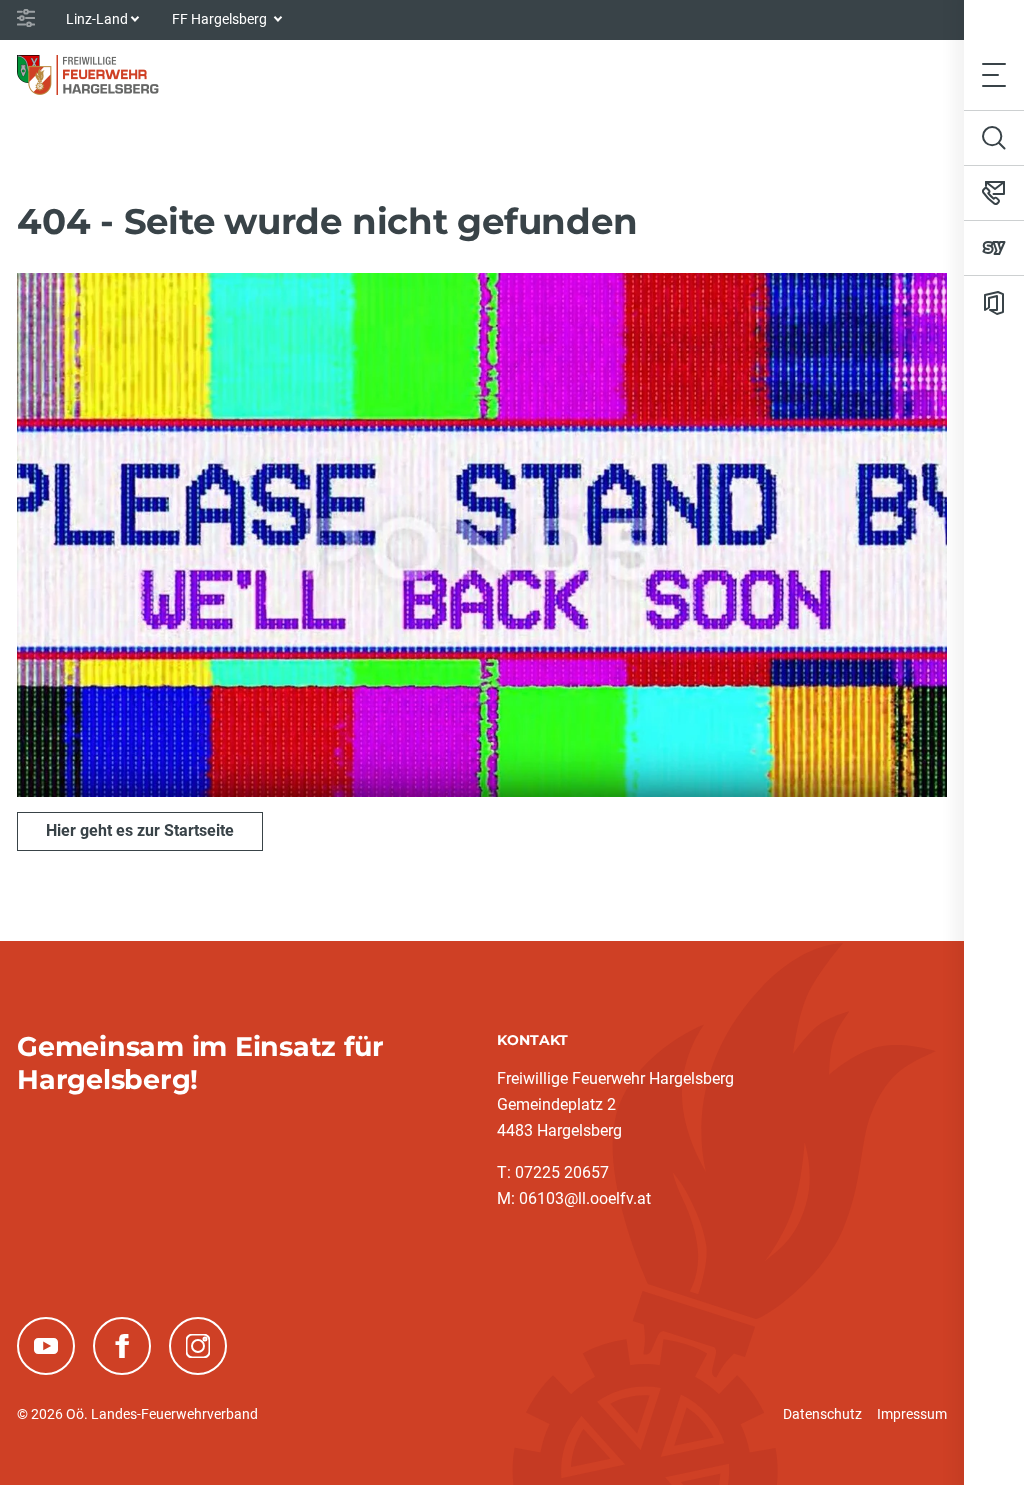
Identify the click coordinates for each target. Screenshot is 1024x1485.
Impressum (912, 1414)
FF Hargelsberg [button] (221, 19)
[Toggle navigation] (994, 74)
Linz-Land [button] (97, 19)
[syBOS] (994, 248)
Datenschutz (822, 1414)
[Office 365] (994, 303)
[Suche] (994, 138)
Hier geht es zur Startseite (140, 830)
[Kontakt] (994, 193)
